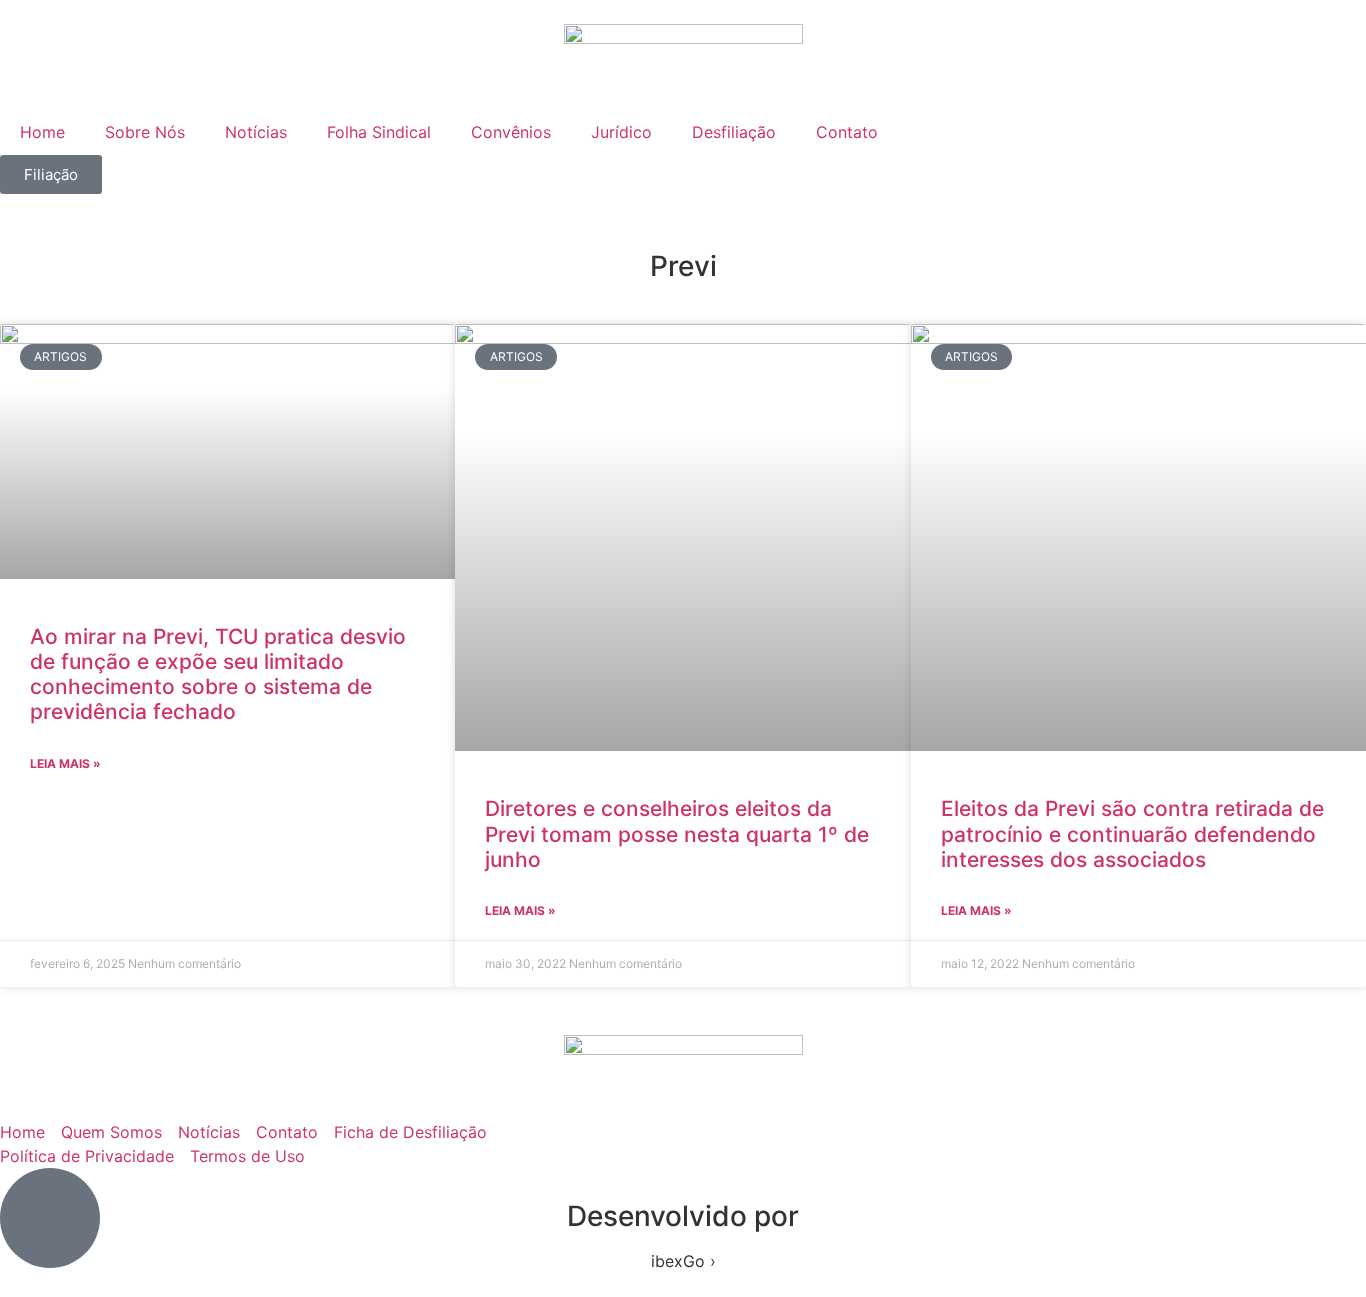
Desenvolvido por (683, 1216)
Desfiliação (734, 132)
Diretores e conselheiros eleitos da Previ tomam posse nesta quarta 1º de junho (677, 833)
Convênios (511, 132)
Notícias (256, 132)
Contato (847, 132)
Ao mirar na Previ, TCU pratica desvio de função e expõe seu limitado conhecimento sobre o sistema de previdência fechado (218, 674)
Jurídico (621, 132)
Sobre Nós (145, 132)
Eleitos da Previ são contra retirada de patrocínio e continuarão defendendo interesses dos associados (1132, 833)
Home (42, 132)
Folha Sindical (379, 132)
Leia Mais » (65, 763)
